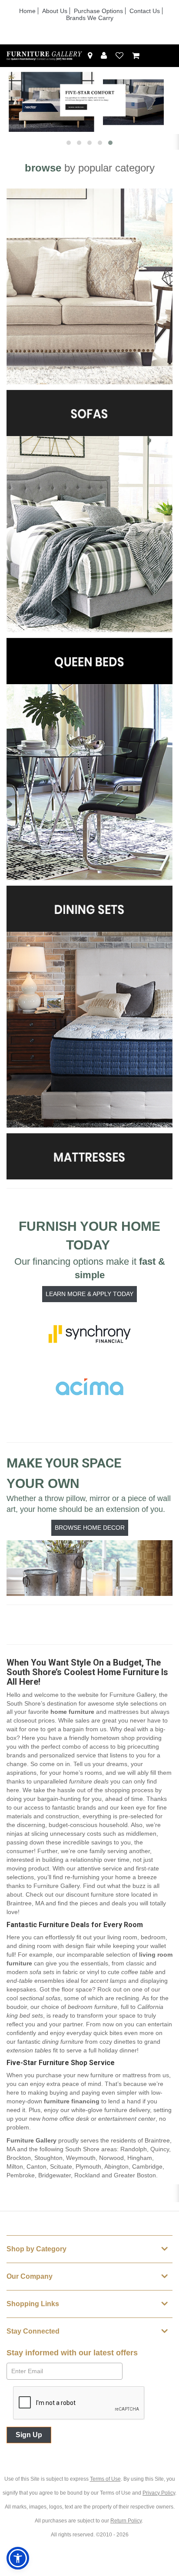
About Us (55, 11)
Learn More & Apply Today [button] (89, 1294)
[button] (104, 56)
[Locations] (90, 56)
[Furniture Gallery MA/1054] (45, 56)
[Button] (165, 56)
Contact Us (145, 11)
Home (27, 11)
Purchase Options (98, 11)
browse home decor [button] (90, 1528)
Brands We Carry (90, 18)
